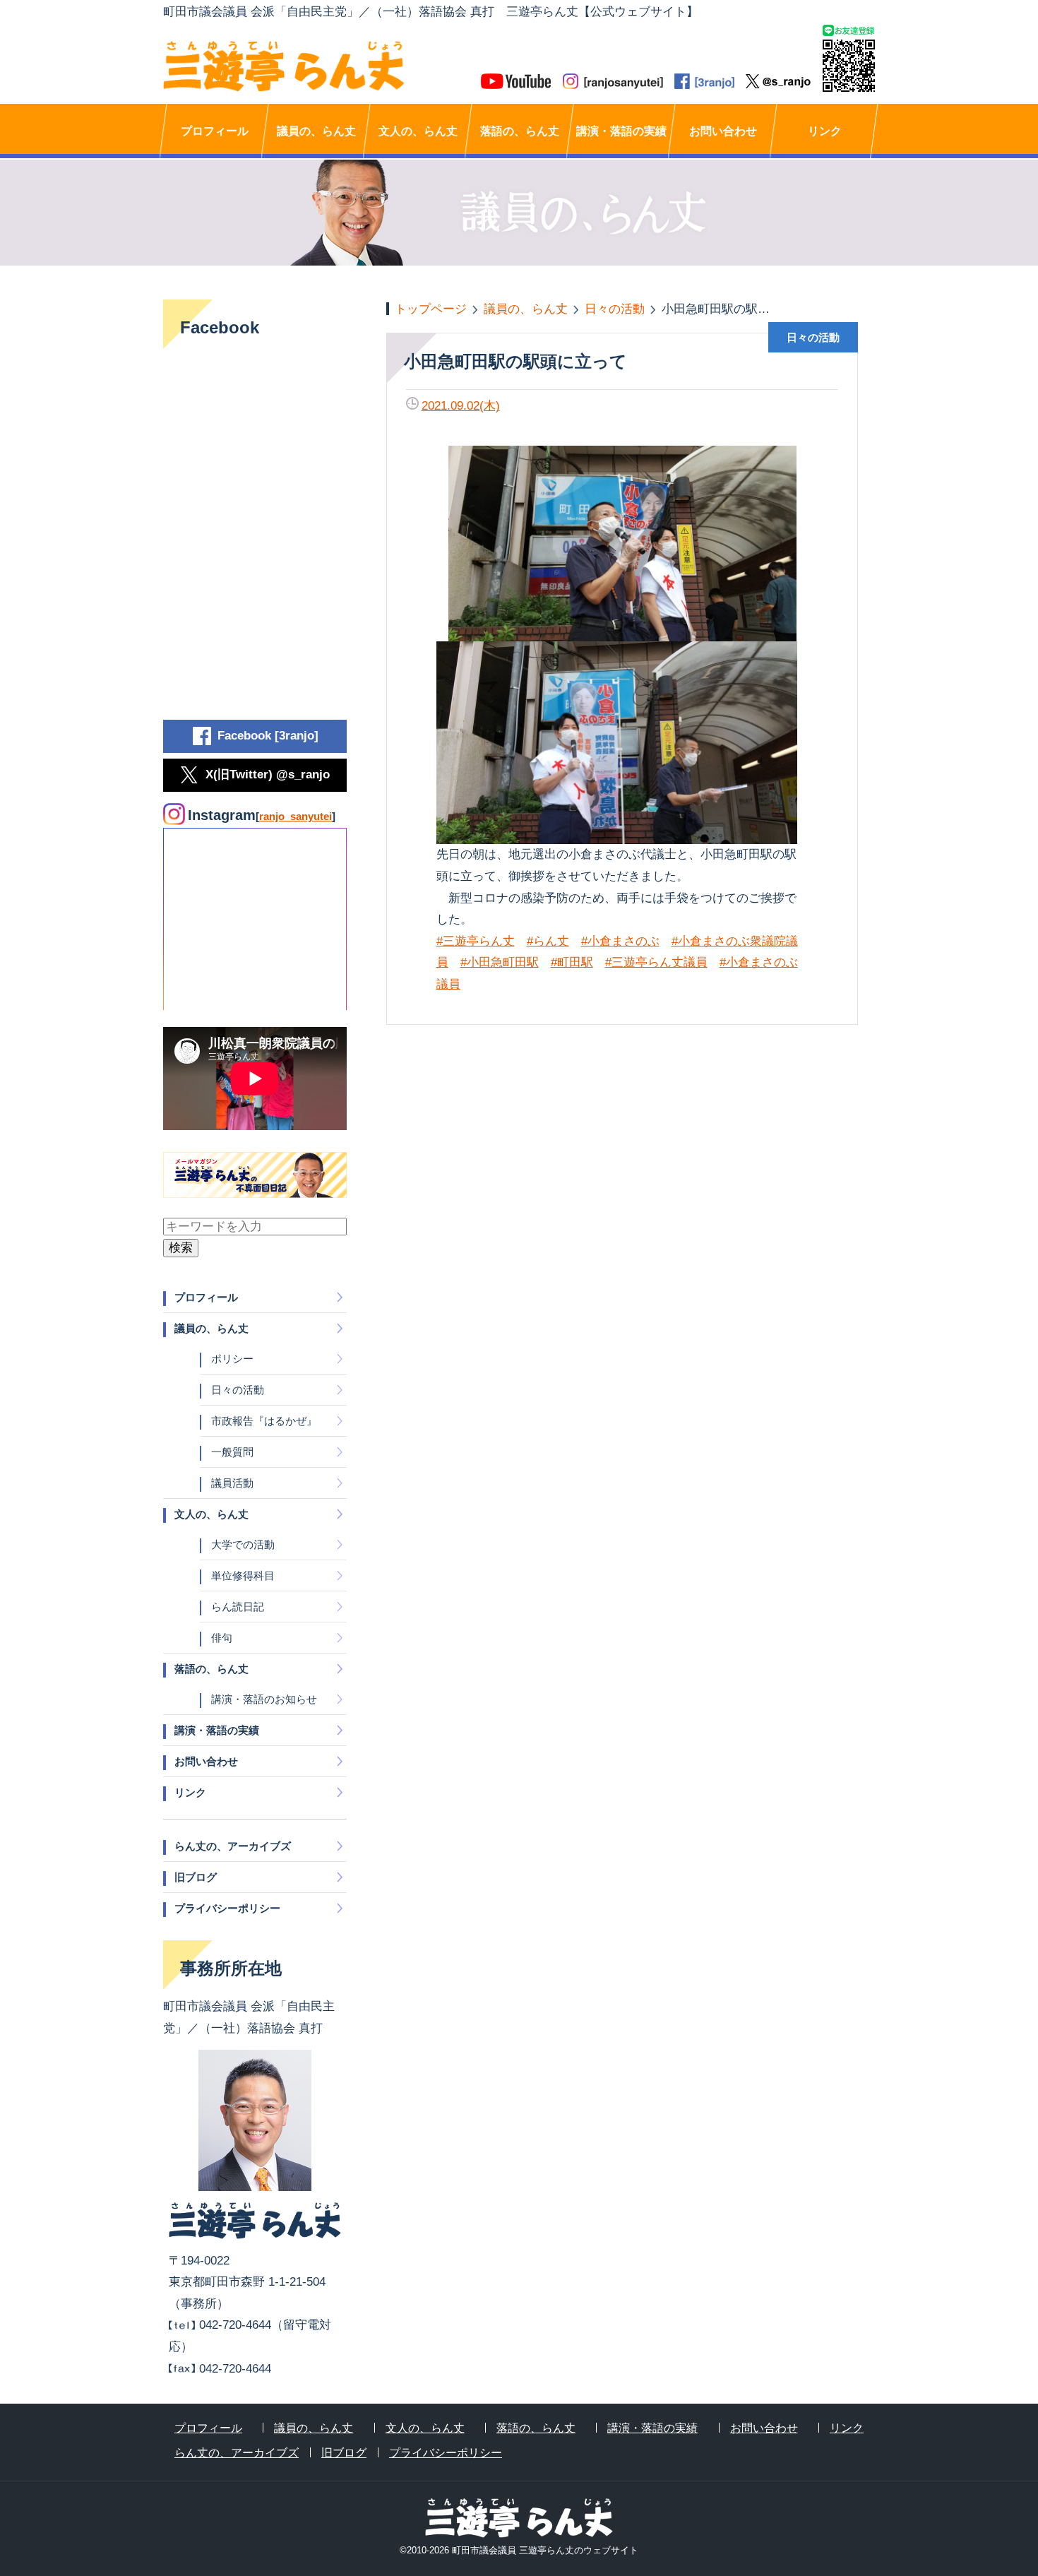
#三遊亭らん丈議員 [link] (656, 962)
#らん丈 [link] (548, 941)
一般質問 (232, 1452)
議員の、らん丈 (316, 131)
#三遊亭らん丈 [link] (476, 941)
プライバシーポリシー (227, 1908)
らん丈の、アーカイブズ (233, 1846)
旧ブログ (196, 1877)
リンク (825, 131)
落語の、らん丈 (520, 131)
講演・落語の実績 (621, 131)
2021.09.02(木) (461, 406)
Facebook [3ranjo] (268, 736)
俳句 (222, 1638)
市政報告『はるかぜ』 (264, 1421)
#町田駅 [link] (572, 962)
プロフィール (215, 131)
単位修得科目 (243, 1575)
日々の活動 (238, 1390)
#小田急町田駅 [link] (500, 962)
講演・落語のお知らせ (264, 1699)
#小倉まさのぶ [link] (620, 941)
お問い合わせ (723, 131)
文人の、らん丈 (418, 131)
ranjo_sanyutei (296, 816)
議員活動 (232, 1483)
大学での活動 (243, 1544)
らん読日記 (238, 1607)
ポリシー (232, 1359)
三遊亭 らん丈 (341, 66)
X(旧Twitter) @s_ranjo (268, 774)
